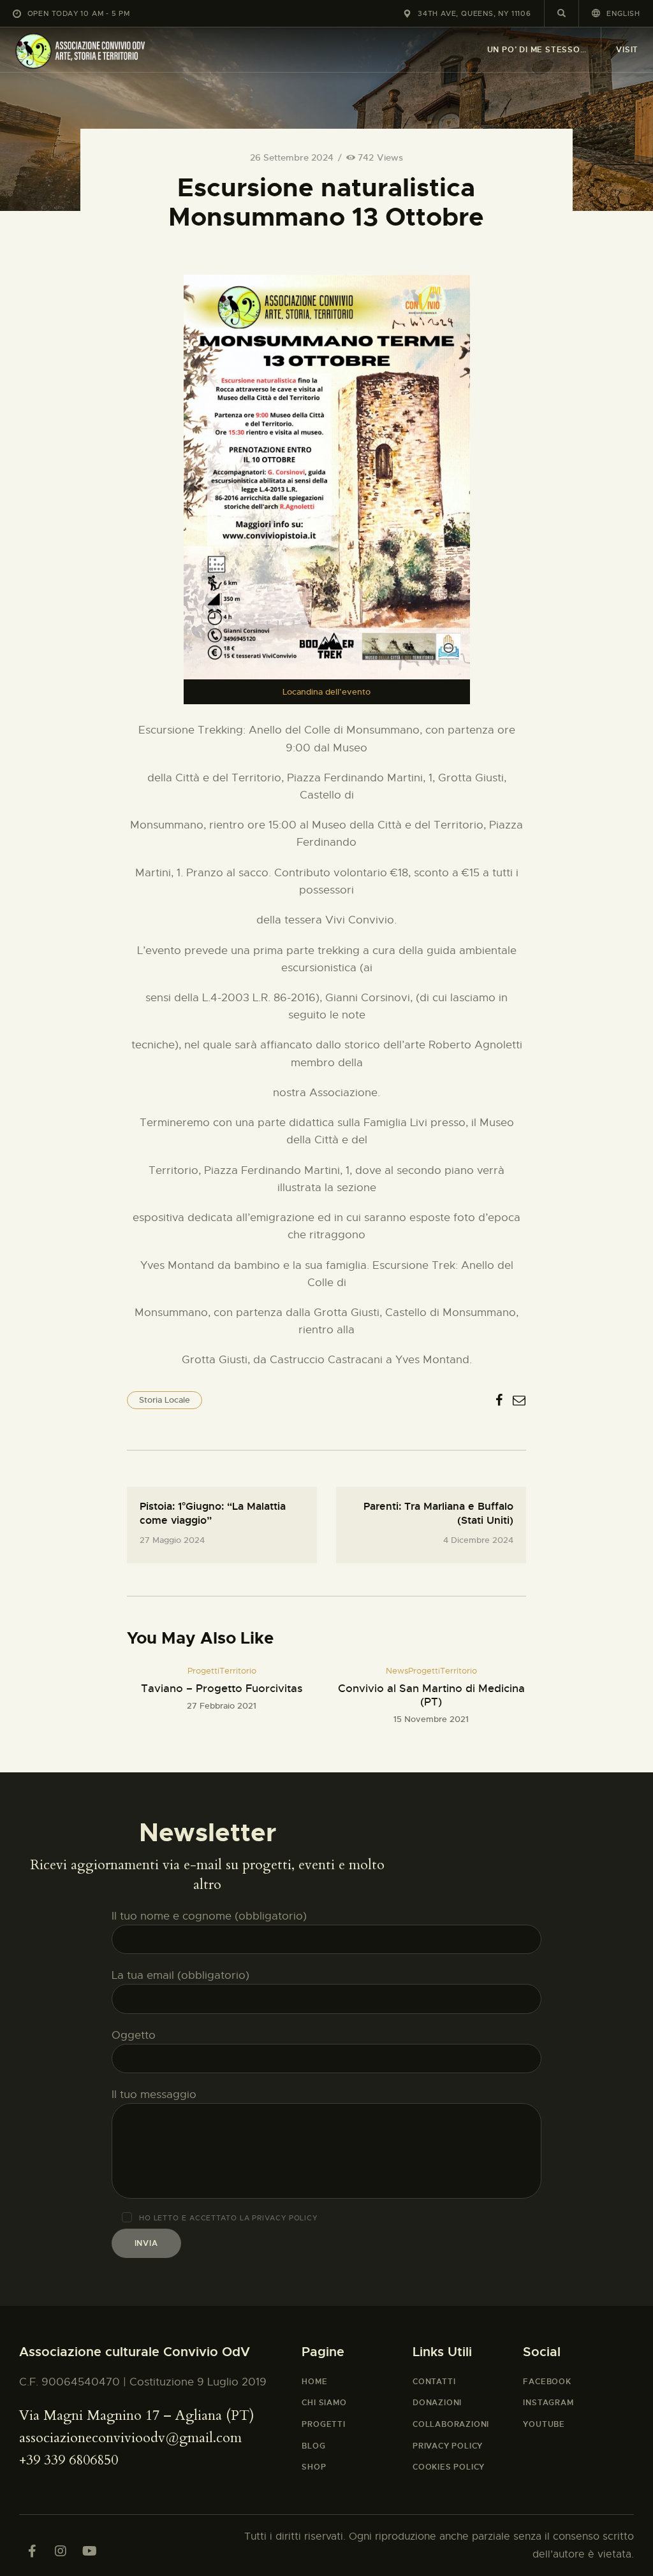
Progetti (203, 1671)
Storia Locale (165, 1400)
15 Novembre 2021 (431, 1719)
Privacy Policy (285, 2218)
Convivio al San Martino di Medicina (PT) (431, 1695)
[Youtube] (89, 2551)
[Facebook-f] (32, 2551)
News (397, 1671)
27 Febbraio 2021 (222, 1706)
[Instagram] (61, 2551)
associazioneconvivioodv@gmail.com (130, 2438)
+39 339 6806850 (69, 2460)
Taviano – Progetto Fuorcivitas (222, 1689)
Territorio (238, 1671)
